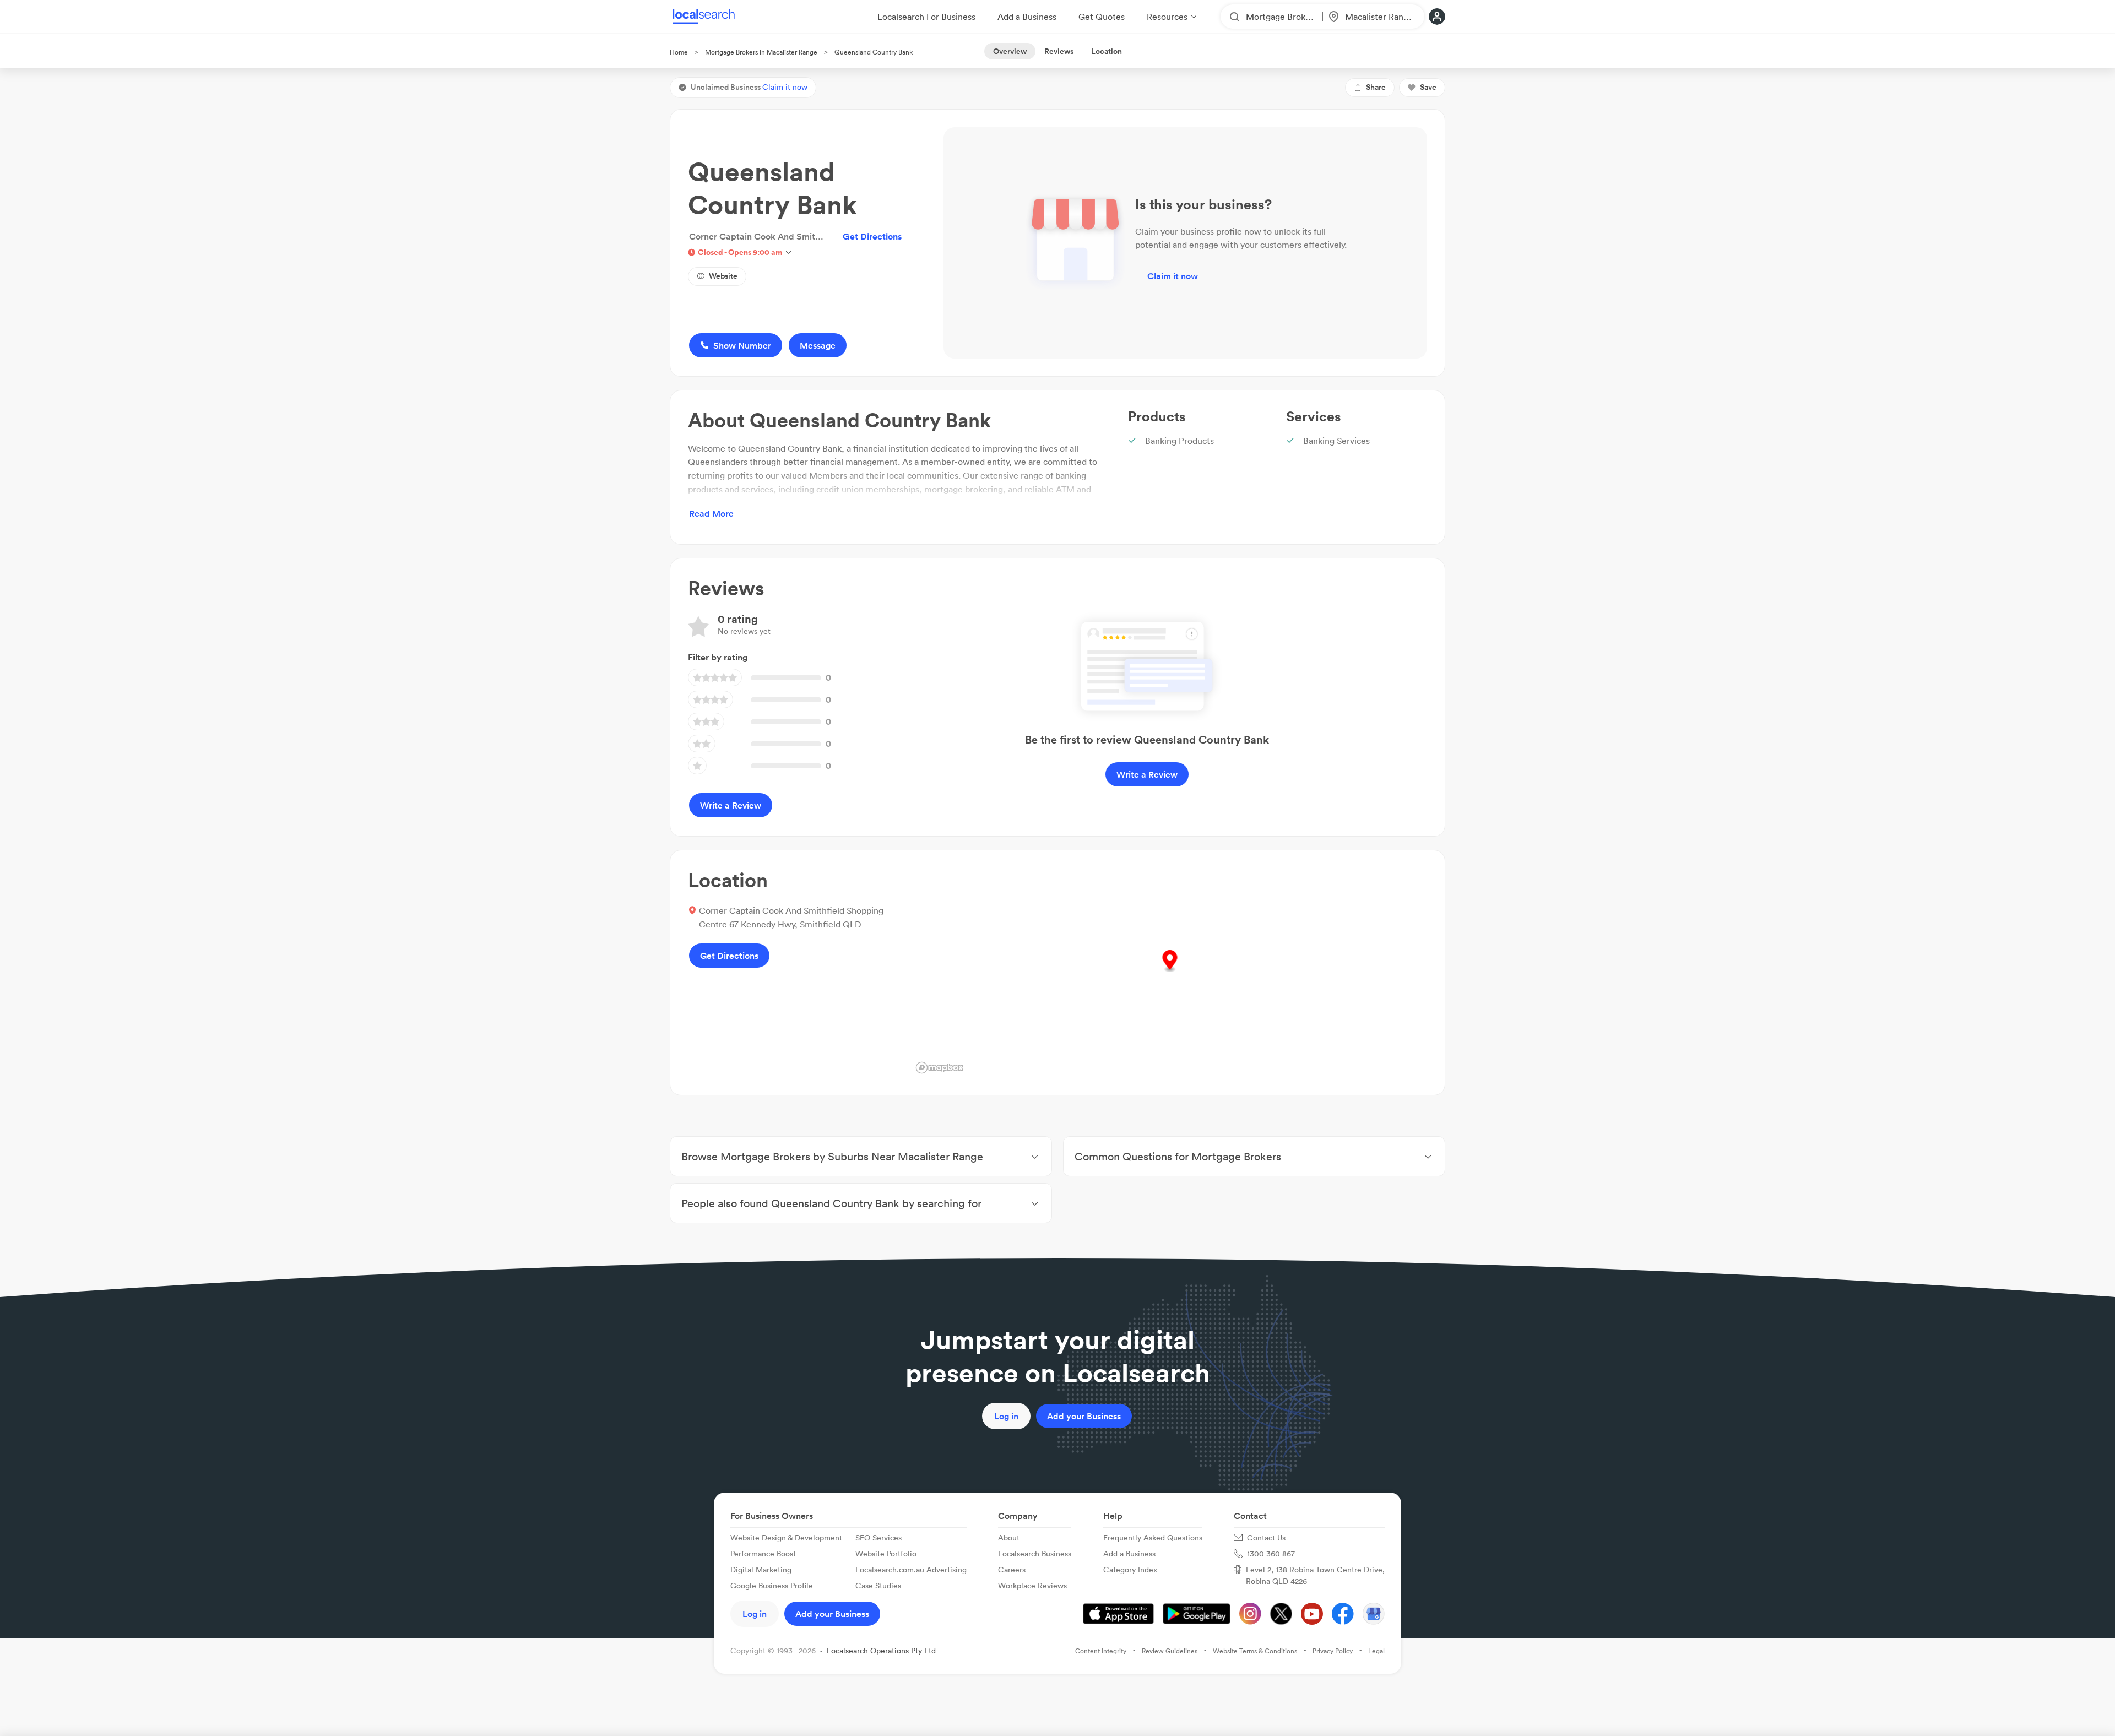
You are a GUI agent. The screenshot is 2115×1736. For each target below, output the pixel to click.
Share (1376, 87)
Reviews (1059, 51)
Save (1428, 87)
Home (679, 52)
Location (1107, 51)
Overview (1010, 51)
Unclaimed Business (749, 87)
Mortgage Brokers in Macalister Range (761, 52)
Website (723, 276)
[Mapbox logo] (940, 1068)
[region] (1170, 973)
